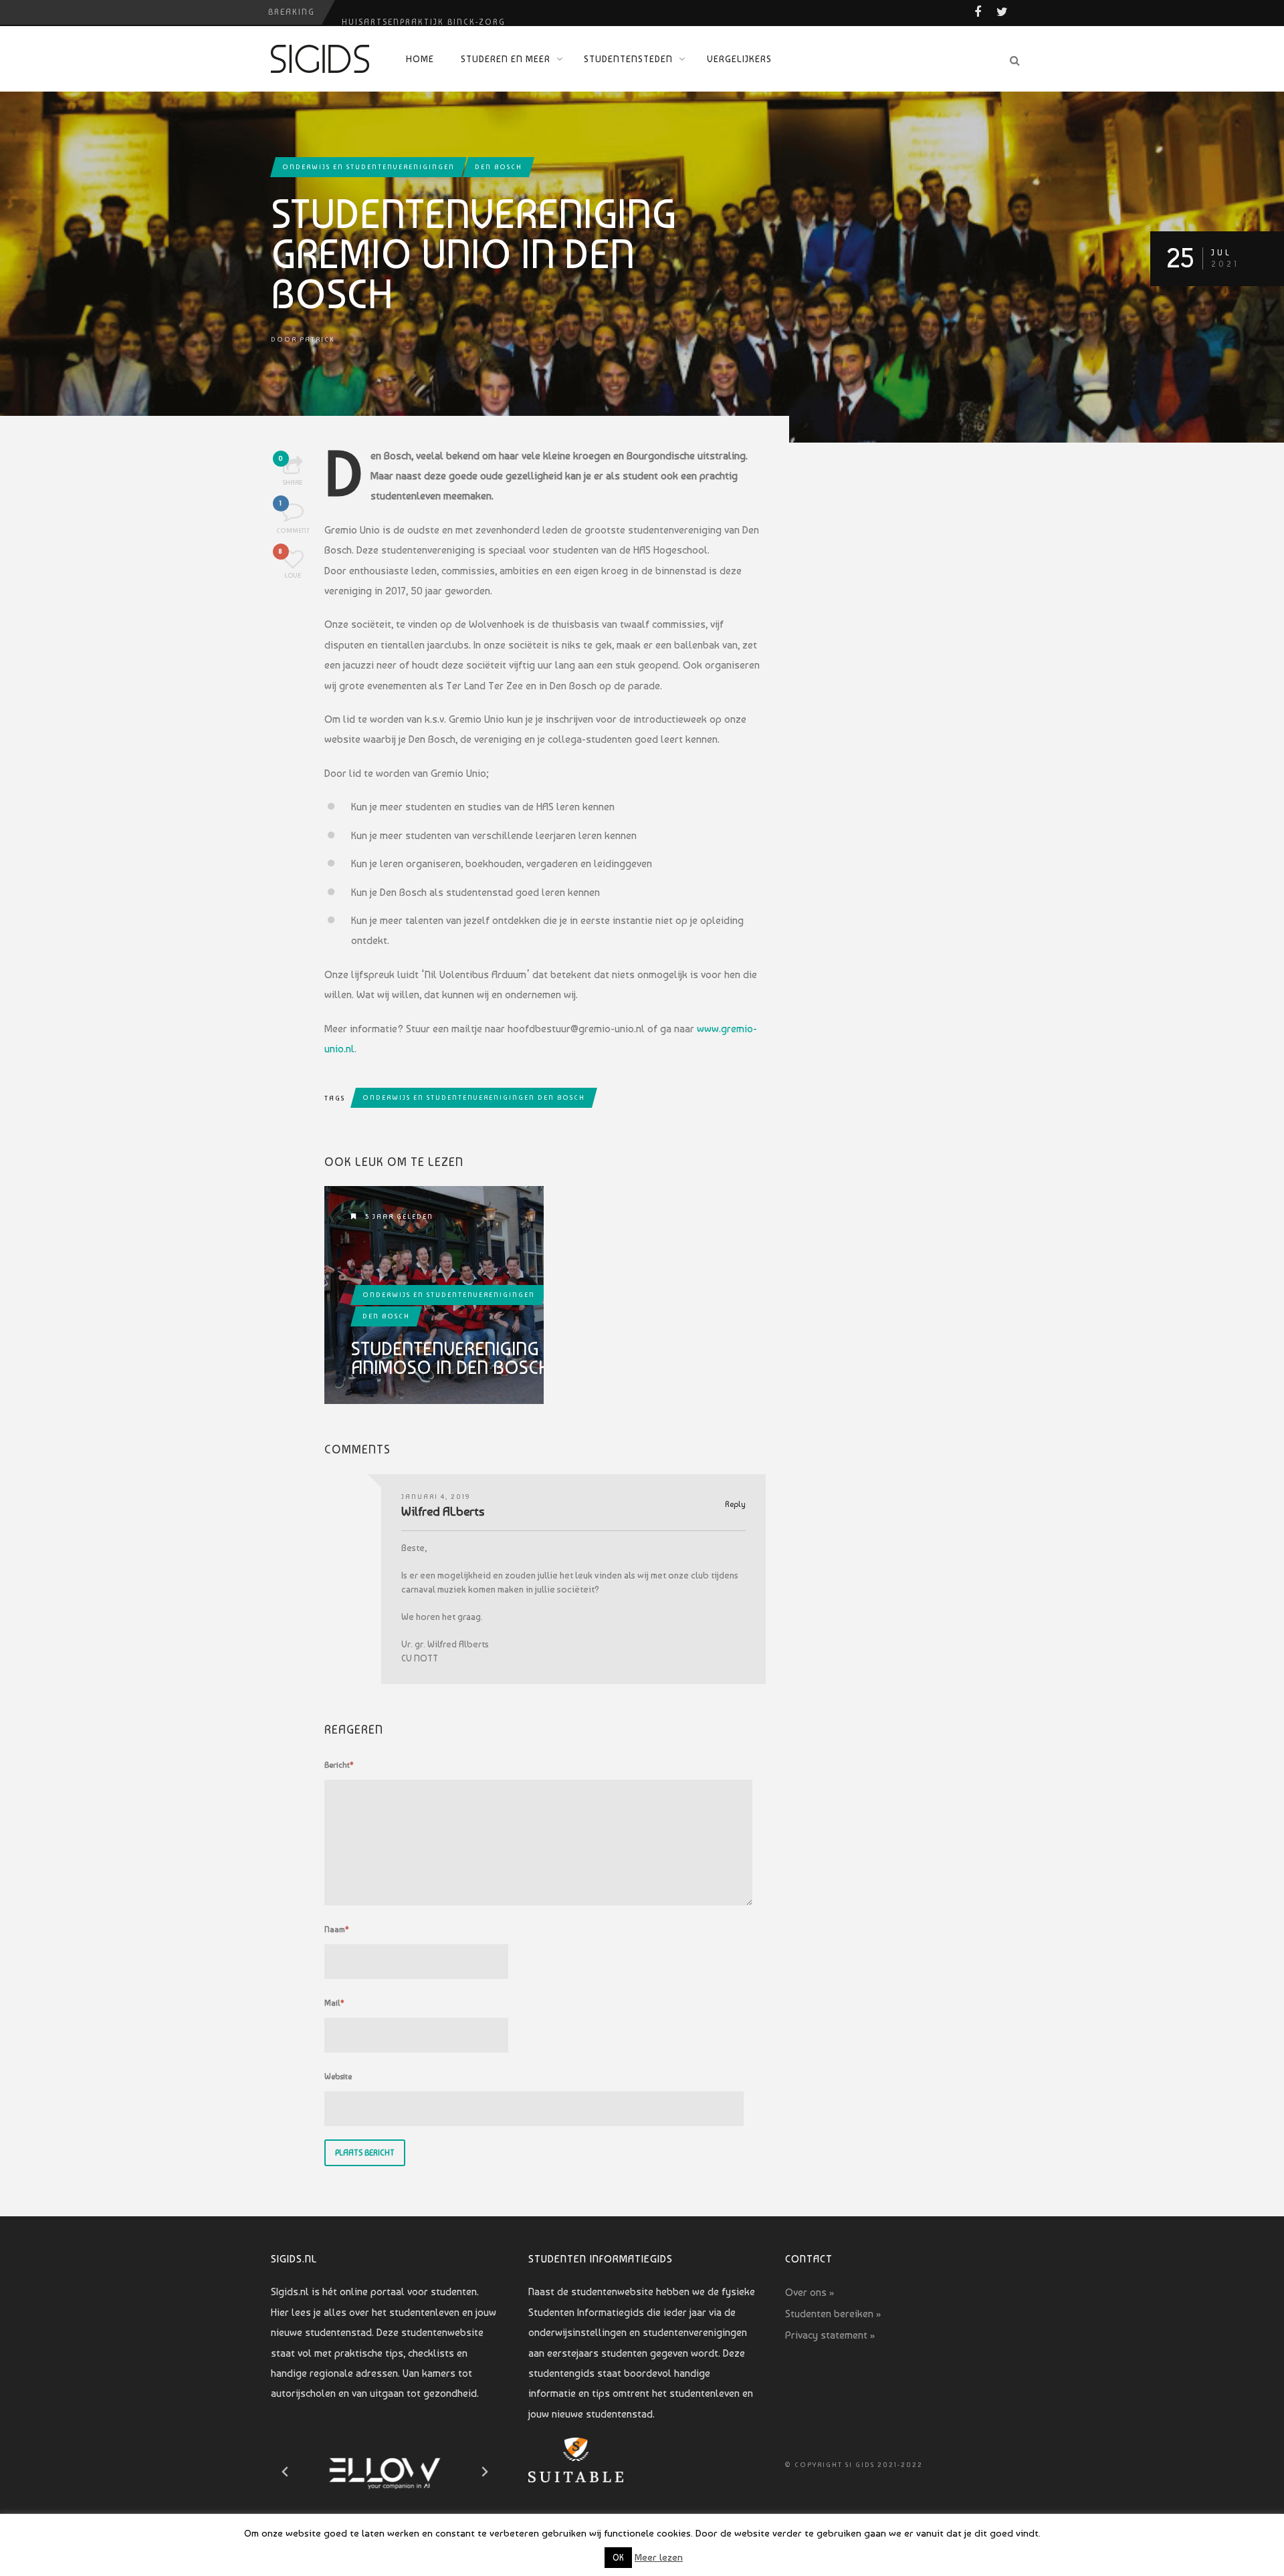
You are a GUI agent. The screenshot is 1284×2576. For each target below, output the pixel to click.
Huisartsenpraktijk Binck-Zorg (424, 12)
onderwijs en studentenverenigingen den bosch (474, 1097)
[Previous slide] (286, 2472)
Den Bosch (499, 167)
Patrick (317, 339)
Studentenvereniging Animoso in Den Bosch (450, 1359)
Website (338, 2077)
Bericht (339, 1765)
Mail (334, 2003)
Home (420, 59)
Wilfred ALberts (443, 1511)
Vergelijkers (739, 59)
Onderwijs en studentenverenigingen (368, 167)
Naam (337, 1929)
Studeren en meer (506, 59)
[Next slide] (484, 2472)
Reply (735, 1505)
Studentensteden (628, 59)
